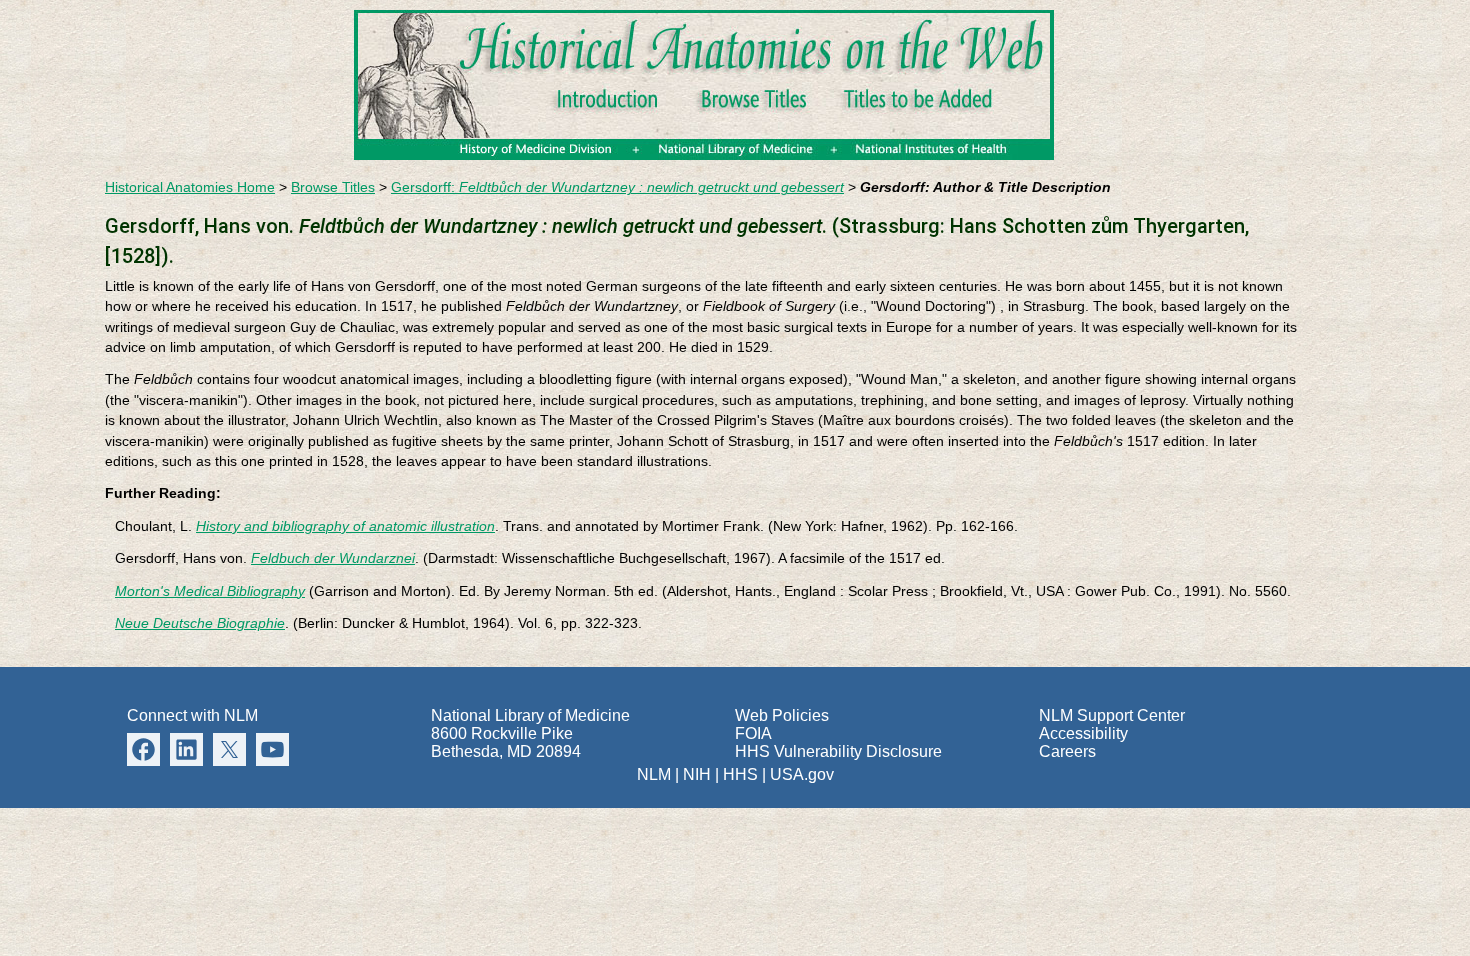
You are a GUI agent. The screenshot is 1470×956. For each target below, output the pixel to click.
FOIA (753, 733)
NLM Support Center (1112, 715)
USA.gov (802, 774)
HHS (740, 774)
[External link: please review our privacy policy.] (186, 747)
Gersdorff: (617, 187)
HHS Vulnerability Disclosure (838, 751)
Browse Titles (333, 187)
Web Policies (782, 715)
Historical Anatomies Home (190, 187)
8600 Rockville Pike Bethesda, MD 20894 (506, 742)
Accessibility (1083, 733)
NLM (654, 774)
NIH (697, 774)
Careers (1067, 751)
